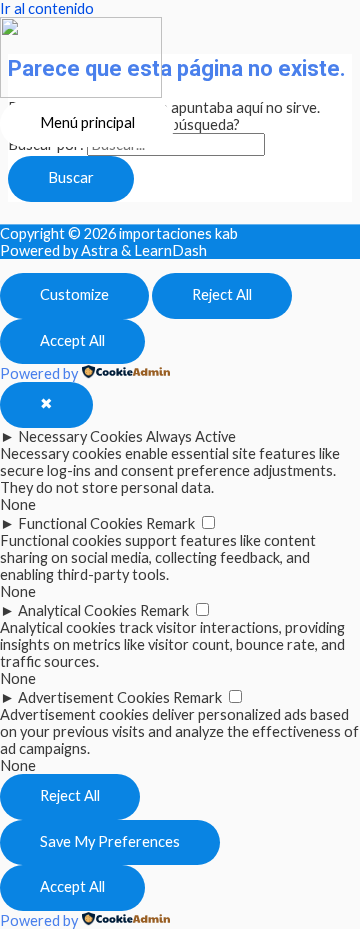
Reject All (222, 294)
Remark (170, 523)
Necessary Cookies (80, 436)
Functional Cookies (80, 523)
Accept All (72, 340)
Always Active (191, 436)
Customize (74, 294)
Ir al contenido (47, 8)
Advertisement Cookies (94, 697)
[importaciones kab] (81, 59)
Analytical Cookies (77, 610)
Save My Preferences (110, 841)
